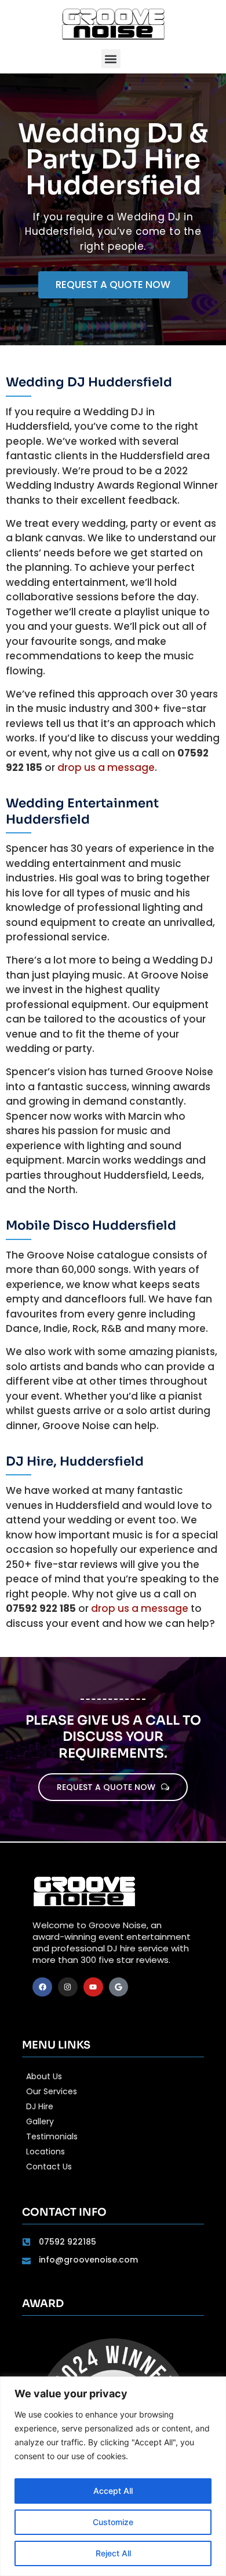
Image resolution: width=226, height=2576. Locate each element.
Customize (113, 2522)
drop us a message (106, 767)
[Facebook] (42, 1987)
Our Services (52, 2091)
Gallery (40, 2121)
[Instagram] (68, 1987)
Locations (45, 2151)
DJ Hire (40, 2106)
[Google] (119, 1987)
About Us (44, 2076)
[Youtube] (93, 1987)
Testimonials (52, 2136)
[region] (113, 2476)
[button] (111, 59)
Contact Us (49, 2167)
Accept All (113, 2491)
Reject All (113, 2553)
